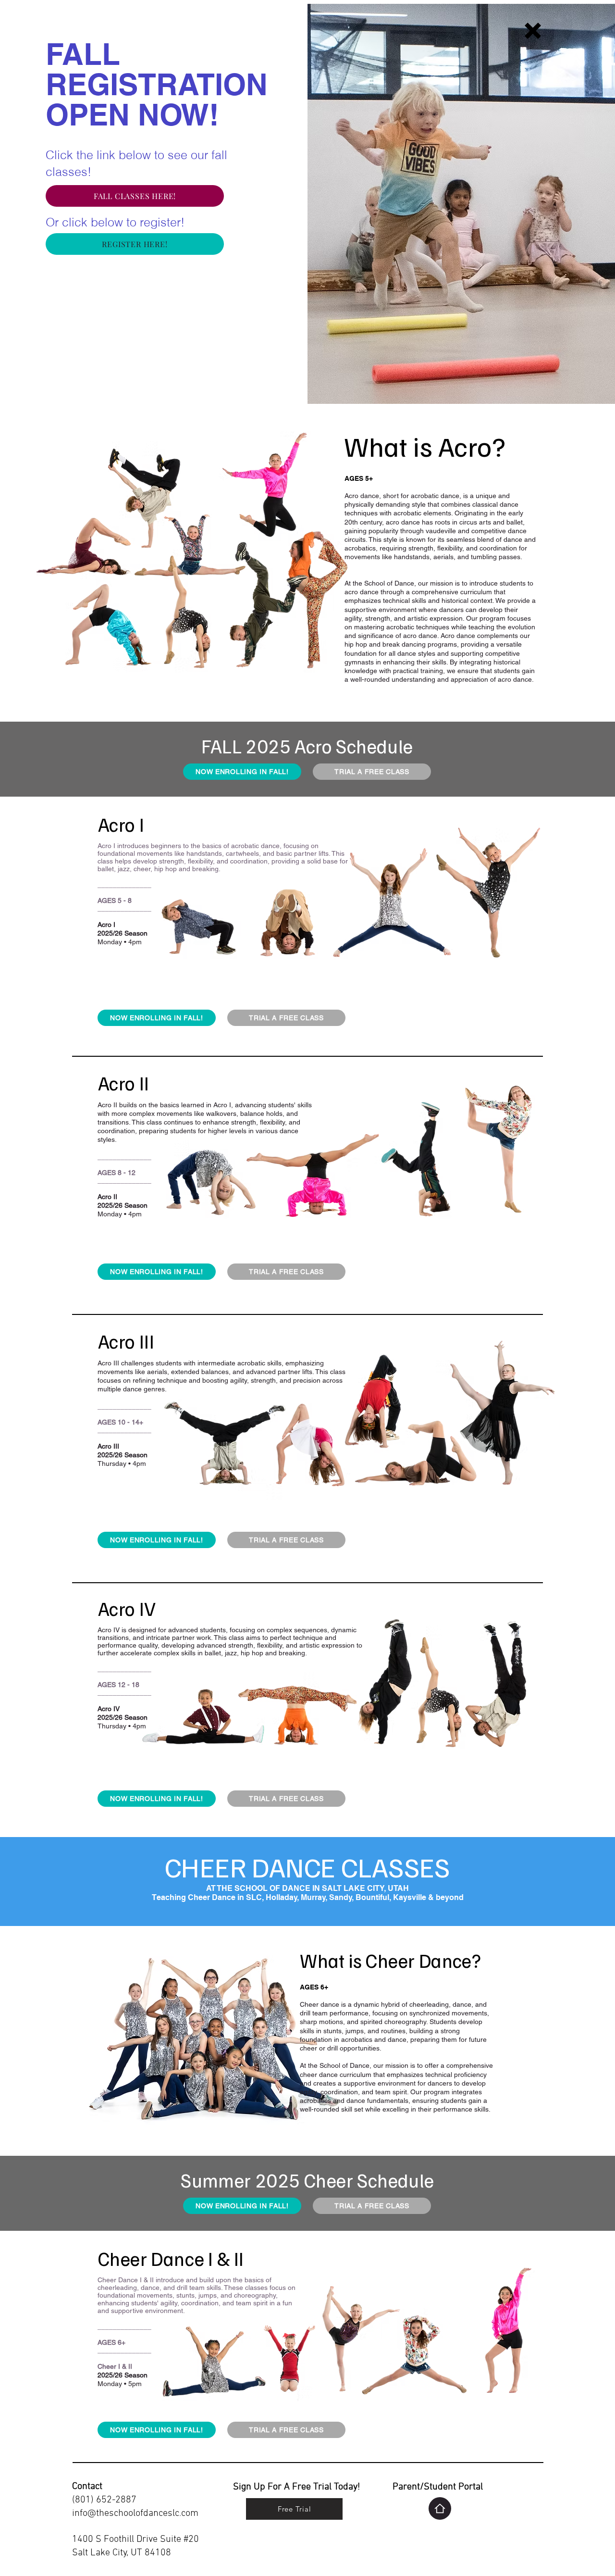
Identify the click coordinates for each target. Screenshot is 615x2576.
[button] (533, 31)
